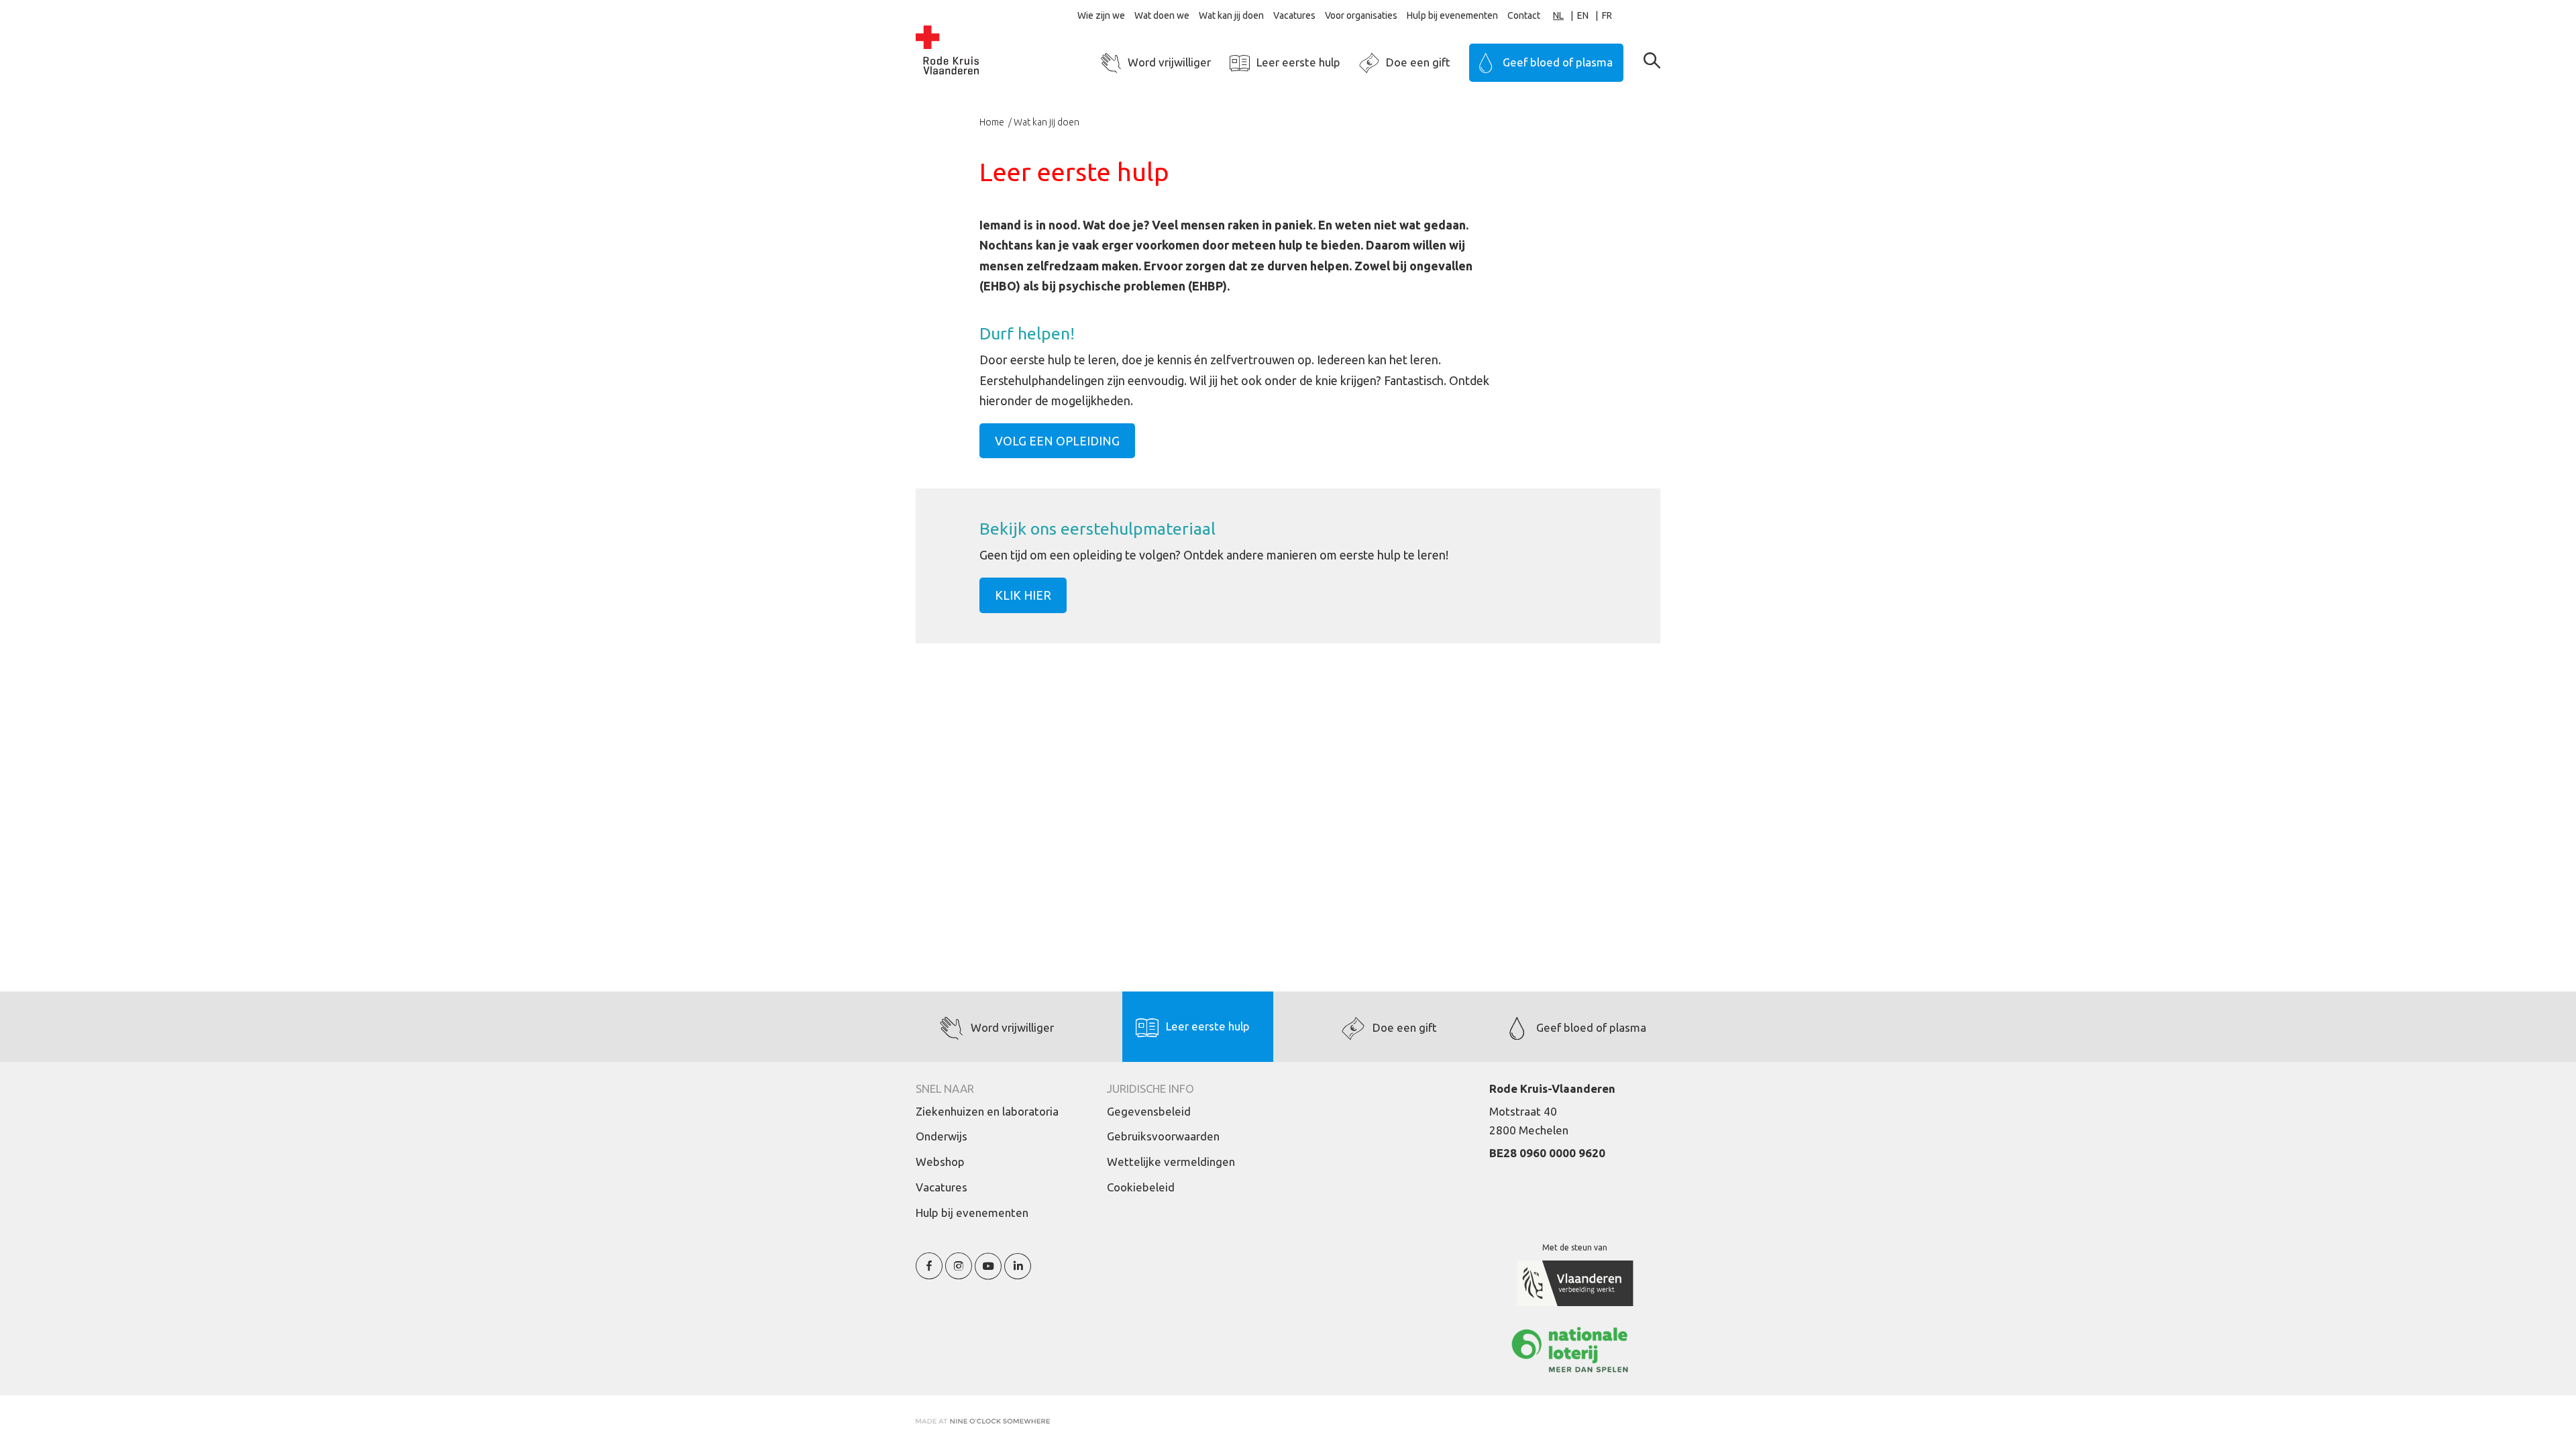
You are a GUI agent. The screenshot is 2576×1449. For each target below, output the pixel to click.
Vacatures (1294, 15)
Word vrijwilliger (1169, 62)
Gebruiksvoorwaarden (1163, 1136)
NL (1558, 15)
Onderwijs (942, 1136)
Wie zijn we (1101, 15)
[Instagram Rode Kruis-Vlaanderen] (959, 1274)
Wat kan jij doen (1231, 15)
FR (1607, 15)
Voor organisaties (1361, 15)
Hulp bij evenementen (1452, 15)
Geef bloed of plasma (1558, 62)
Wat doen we (1162, 15)
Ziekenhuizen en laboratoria (987, 1111)
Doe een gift (1418, 62)
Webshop (940, 1162)
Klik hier (1023, 595)
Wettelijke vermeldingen (1171, 1162)
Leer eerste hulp (1298, 62)
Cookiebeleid (1141, 1187)
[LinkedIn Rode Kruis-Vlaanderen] (1018, 1274)
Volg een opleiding (1057, 441)
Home (993, 122)
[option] (1590, 16)
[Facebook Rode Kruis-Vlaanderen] (929, 1274)
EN (1583, 15)
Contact (1524, 15)
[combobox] (1565, 16)
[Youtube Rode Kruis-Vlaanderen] (988, 1274)
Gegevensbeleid (1149, 1111)
